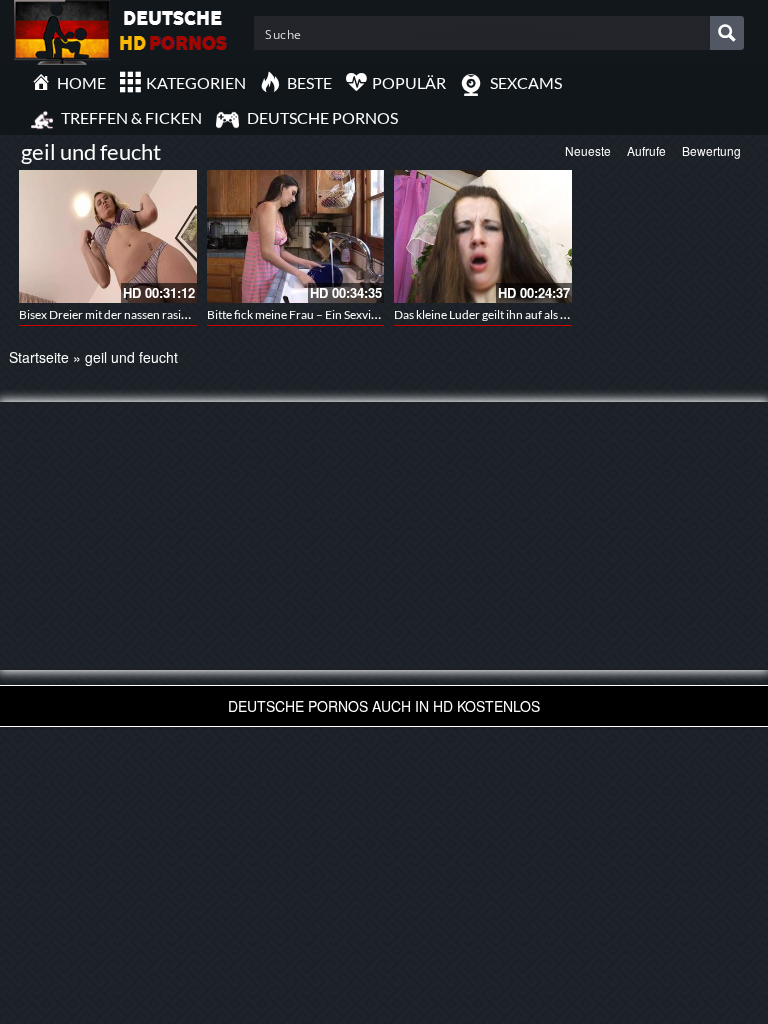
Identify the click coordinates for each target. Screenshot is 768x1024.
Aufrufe (646, 150)
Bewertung (711, 150)
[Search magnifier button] (727, 33)
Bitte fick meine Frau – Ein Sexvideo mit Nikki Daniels (343, 314)
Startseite (39, 357)
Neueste (588, 150)
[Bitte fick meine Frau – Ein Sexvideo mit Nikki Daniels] (296, 236)
